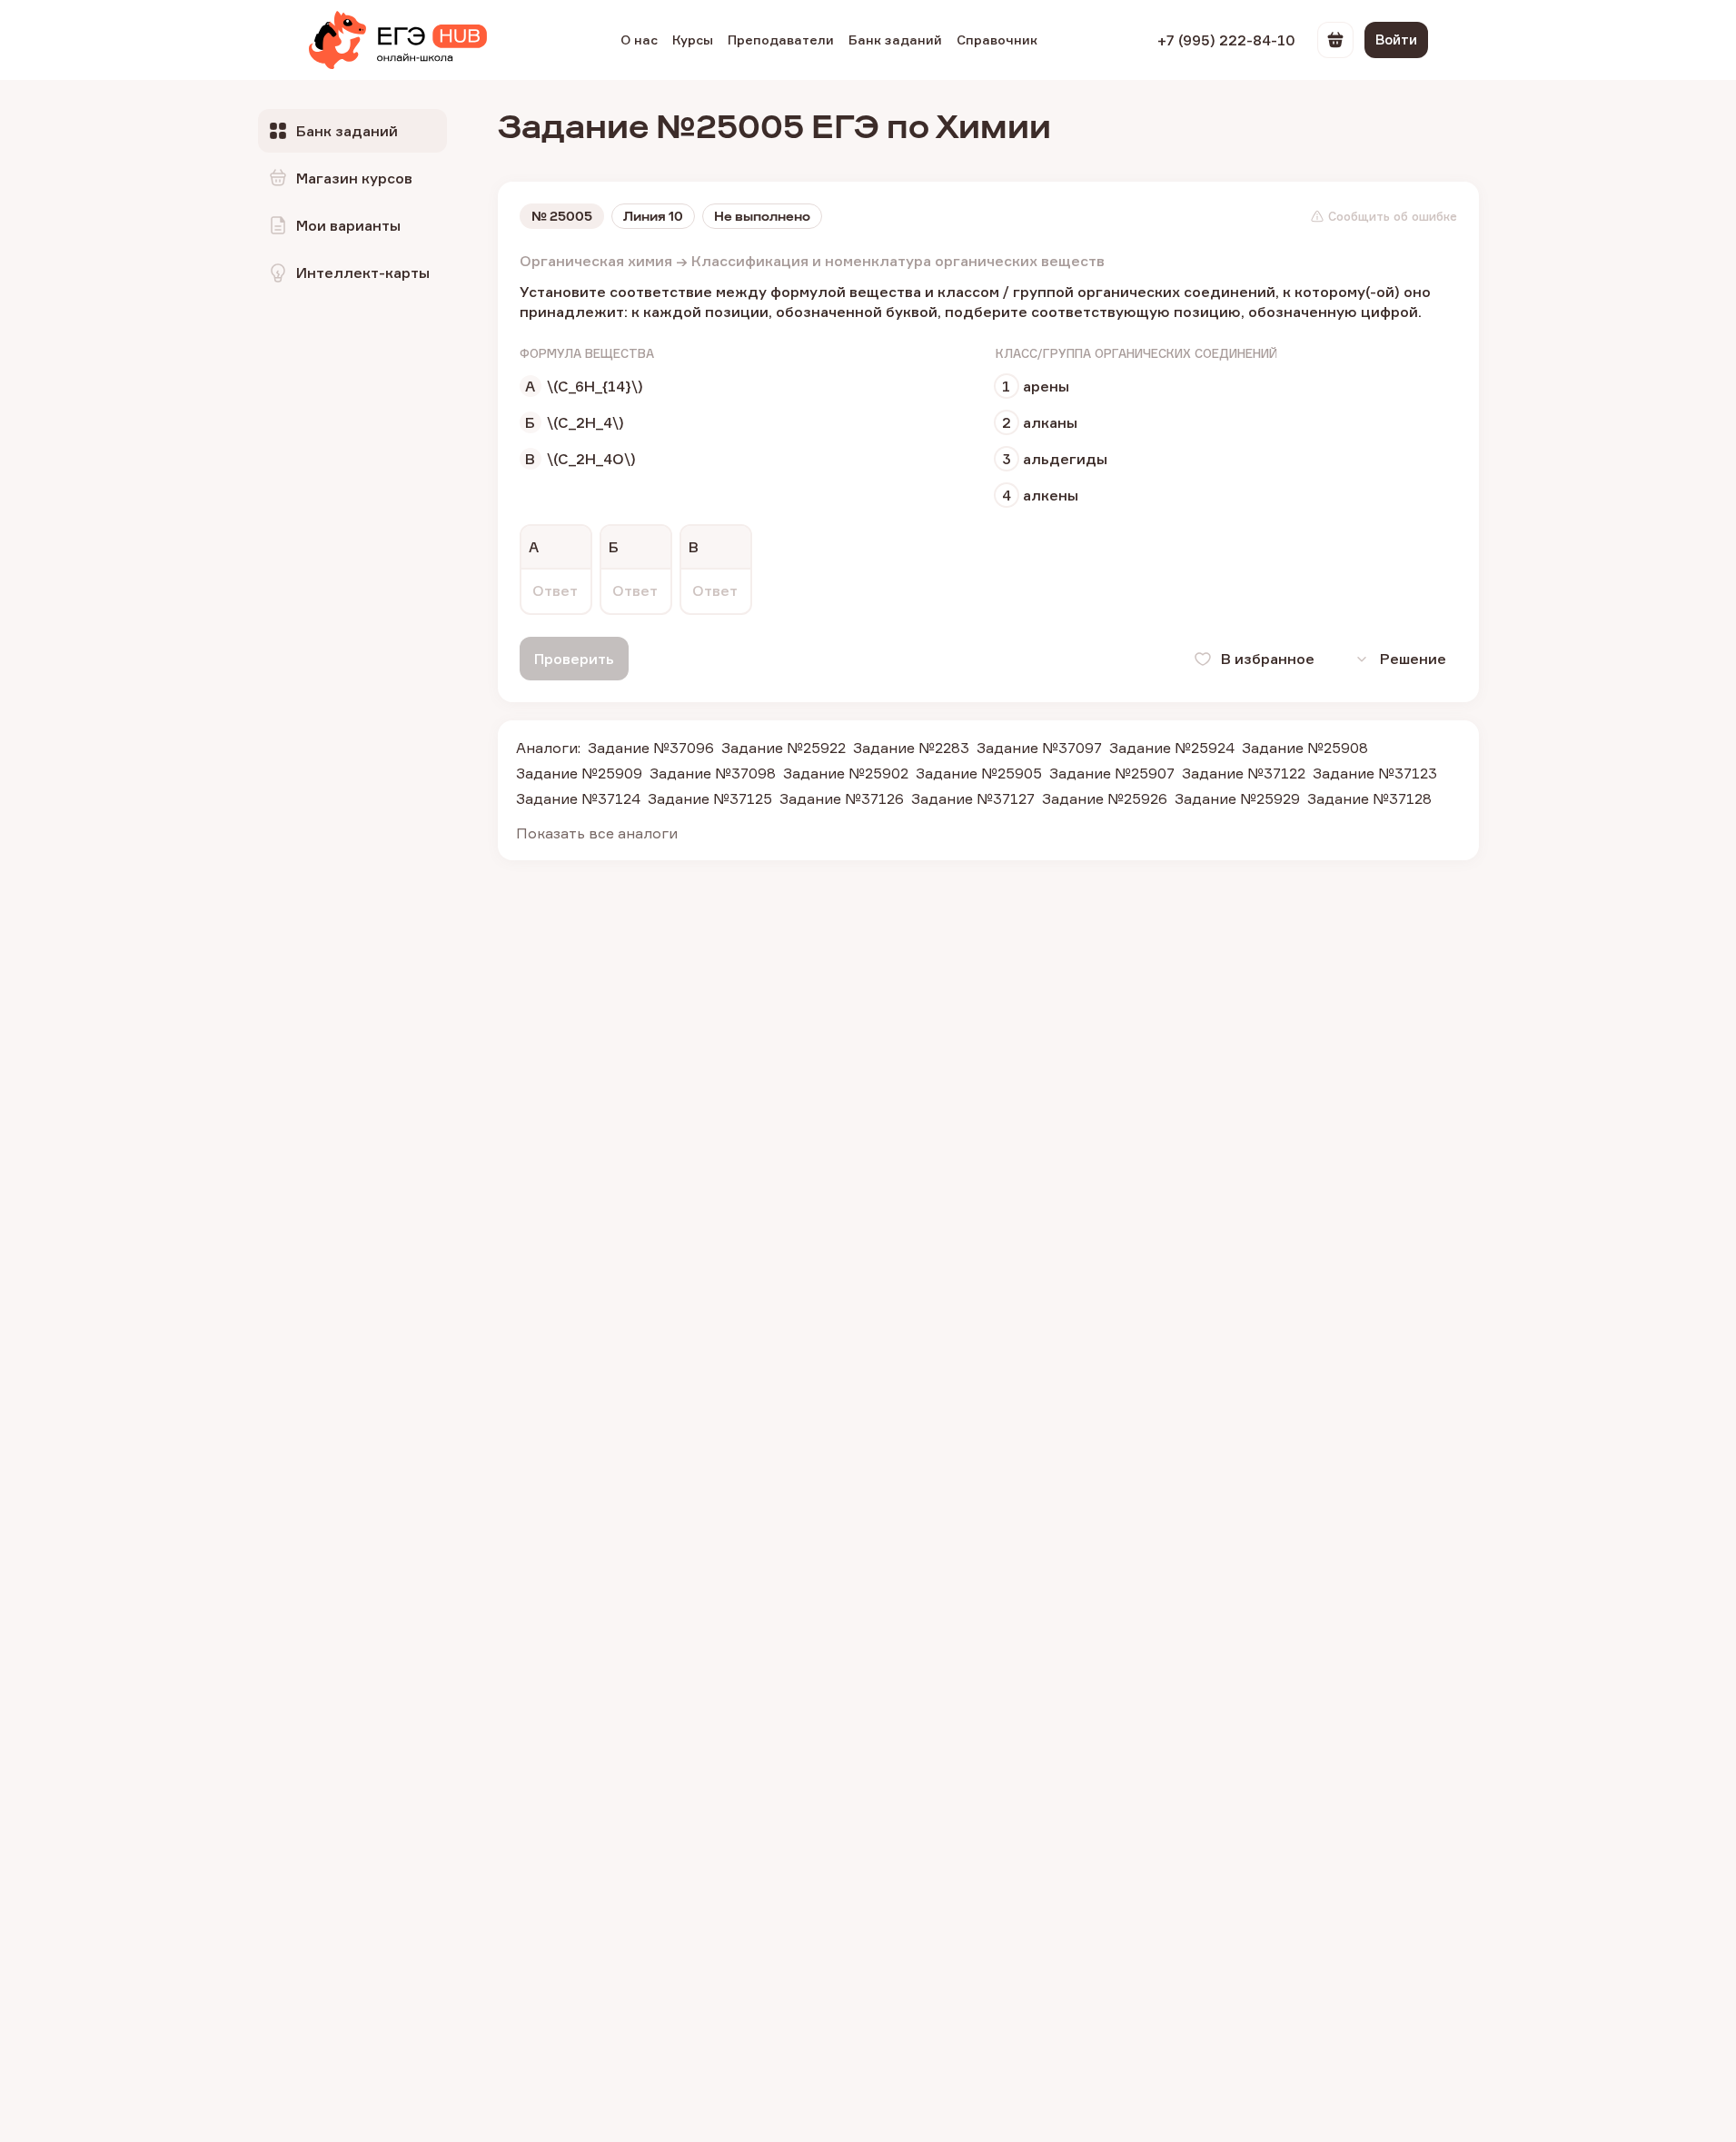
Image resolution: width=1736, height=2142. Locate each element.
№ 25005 (562, 216)
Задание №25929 (1237, 798)
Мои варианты (348, 225)
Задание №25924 (1172, 748)
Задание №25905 (979, 773)
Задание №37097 (1039, 748)
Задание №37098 (713, 773)
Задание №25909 (579, 773)
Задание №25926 (1105, 798)
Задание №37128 (1369, 798)
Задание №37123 (1375, 773)
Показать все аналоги (597, 833)
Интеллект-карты (363, 273)
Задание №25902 (846, 773)
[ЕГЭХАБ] (398, 40)
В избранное (1268, 659)
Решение (1413, 659)
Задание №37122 (1244, 773)
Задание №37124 (578, 798)
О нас (639, 40)
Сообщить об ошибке (1393, 216)
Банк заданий (895, 40)
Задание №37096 (651, 748)
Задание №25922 (784, 748)
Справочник (997, 40)
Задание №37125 (710, 798)
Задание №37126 (842, 798)
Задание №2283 (911, 748)
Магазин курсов (354, 178)
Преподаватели (781, 40)
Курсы (693, 40)
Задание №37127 (973, 798)
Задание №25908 (1305, 748)
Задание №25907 (1112, 773)
